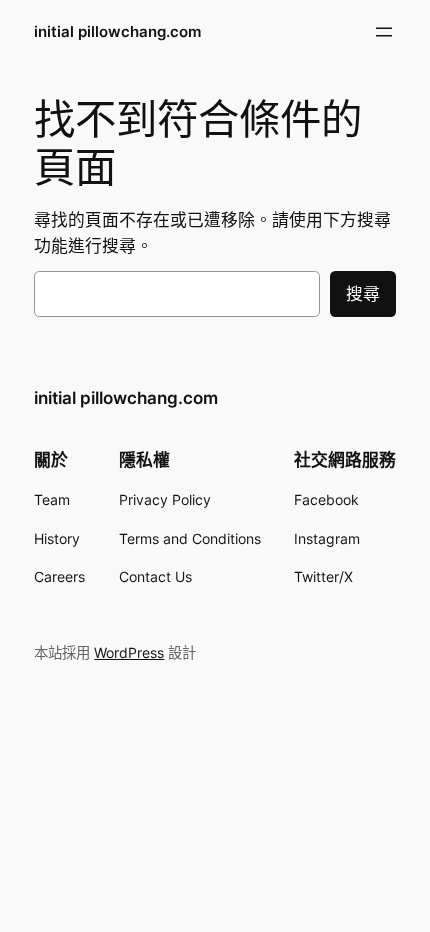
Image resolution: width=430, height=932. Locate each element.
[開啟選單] (384, 32)
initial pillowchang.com (117, 32)
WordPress (129, 652)
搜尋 (363, 294)
